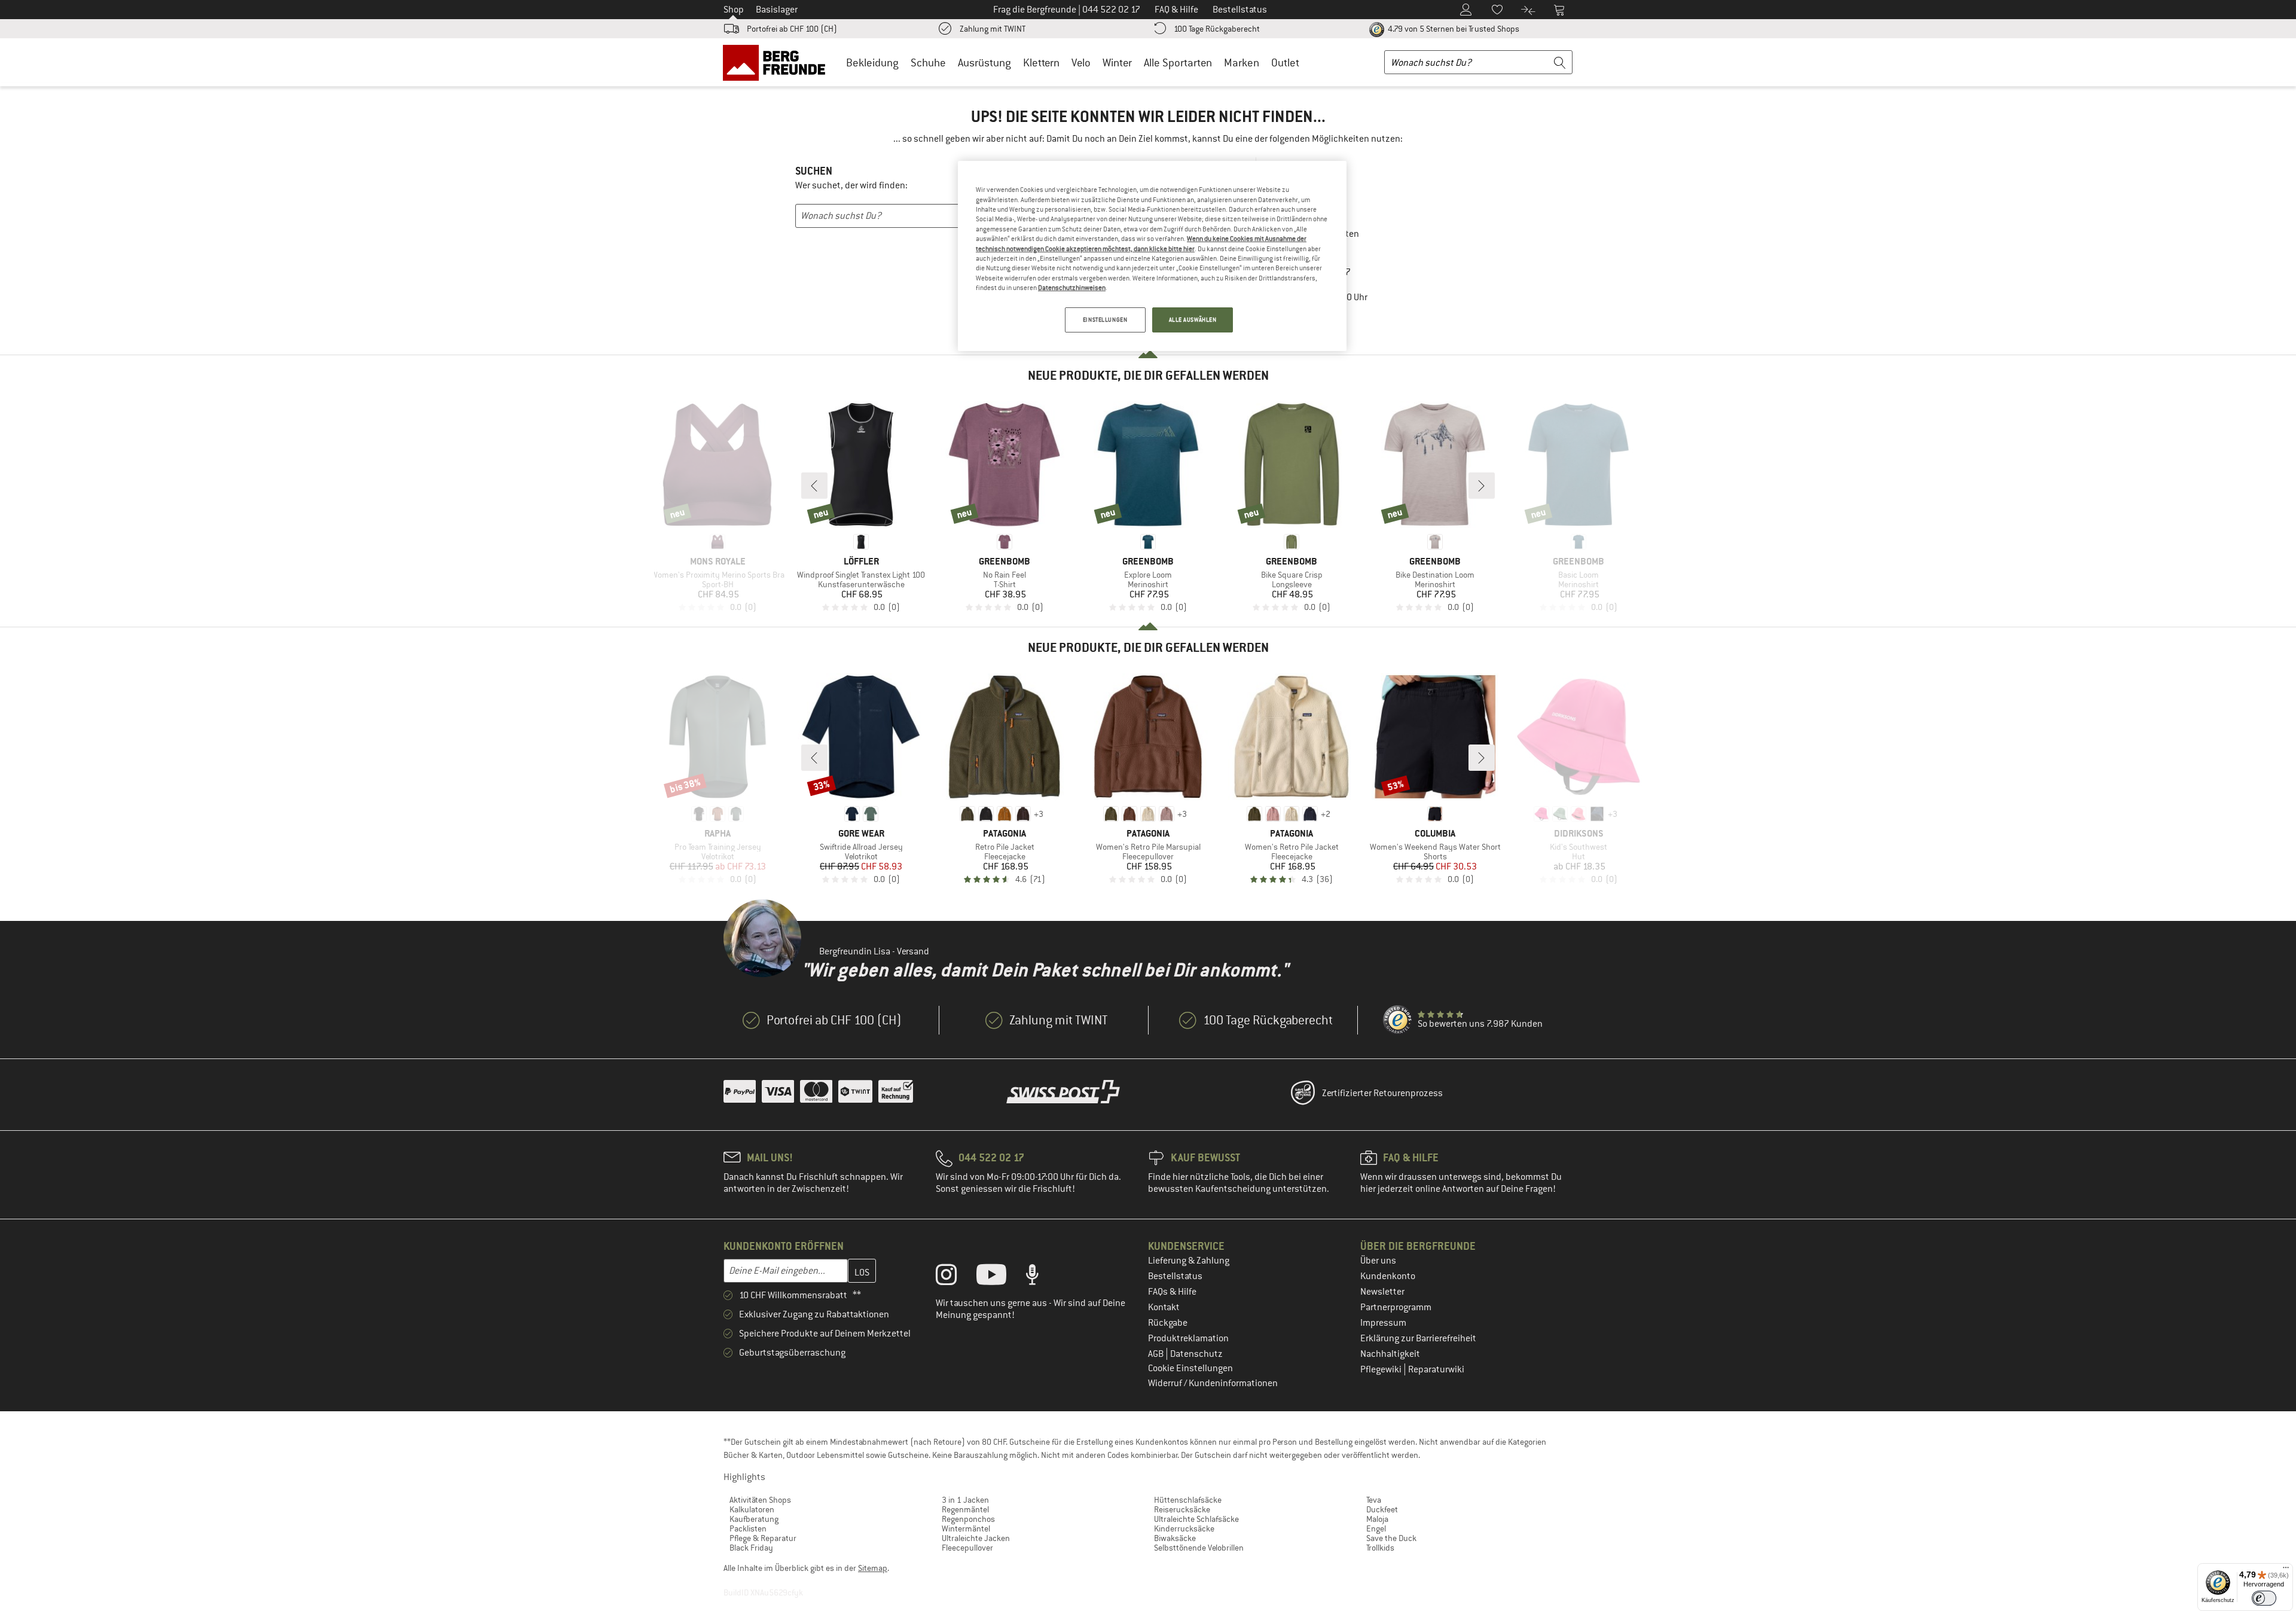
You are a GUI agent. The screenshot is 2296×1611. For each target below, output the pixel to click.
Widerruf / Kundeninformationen (1213, 1383)
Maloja (1377, 1519)
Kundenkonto (1388, 1276)
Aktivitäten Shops (760, 1500)
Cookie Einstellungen (1190, 1368)
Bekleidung (872, 62)
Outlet (1285, 62)
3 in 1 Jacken (965, 1500)
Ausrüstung (984, 62)
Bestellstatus (1175, 1276)
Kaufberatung (754, 1519)
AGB (1157, 1354)
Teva (1374, 1500)
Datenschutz (1196, 1354)
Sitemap (873, 1568)
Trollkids (1380, 1548)
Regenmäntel (965, 1509)
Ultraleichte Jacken (976, 1538)
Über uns (1378, 1261)
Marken (1242, 62)
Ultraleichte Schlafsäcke (1196, 1519)
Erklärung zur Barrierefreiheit (1418, 1338)
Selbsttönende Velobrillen (1199, 1548)
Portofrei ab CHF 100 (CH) (792, 29)
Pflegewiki (1382, 1369)
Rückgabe (1168, 1323)
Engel (1376, 1528)
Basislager (777, 10)
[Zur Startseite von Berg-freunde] (778, 62)
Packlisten (748, 1528)
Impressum (1383, 1323)
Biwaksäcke (1175, 1538)
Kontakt (1164, 1307)
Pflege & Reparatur (763, 1538)
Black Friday (751, 1548)
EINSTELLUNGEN (1105, 320)
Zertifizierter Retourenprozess (1382, 1093)
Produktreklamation (1188, 1338)
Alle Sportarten (1178, 62)
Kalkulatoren (752, 1509)
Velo (1081, 62)
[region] (1152, 256)
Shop (734, 10)
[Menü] (2286, 1570)
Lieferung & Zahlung (1189, 1261)
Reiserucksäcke (1182, 1509)
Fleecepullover (967, 1548)
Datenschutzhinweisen (1072, 288)
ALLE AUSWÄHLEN (1193, 320)
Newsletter (1382, 1292)
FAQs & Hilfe (1172, 1292)
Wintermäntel (966, 1528)
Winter (1117, 62)
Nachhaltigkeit (1390, 1354)
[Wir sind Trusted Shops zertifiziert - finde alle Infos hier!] (1398, 1020)
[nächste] (1482, 486)
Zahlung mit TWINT (993, 29)
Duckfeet (1382, 1509)
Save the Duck (1391, 1538)
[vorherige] (814, 486)
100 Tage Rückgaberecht (1217, 29)
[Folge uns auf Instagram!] (955, 1277)
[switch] (2264, 1598)
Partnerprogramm (1396, 1307)
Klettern (1041, 62)
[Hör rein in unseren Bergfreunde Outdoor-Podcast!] (1041, 1277)
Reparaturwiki (1436, 1369)
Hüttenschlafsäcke (1188, 1500)
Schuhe (928, 62)
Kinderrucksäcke (1184, 1528)
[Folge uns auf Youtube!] (1000, 1277)
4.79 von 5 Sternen (1453, 29)
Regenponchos (968, 1519)
